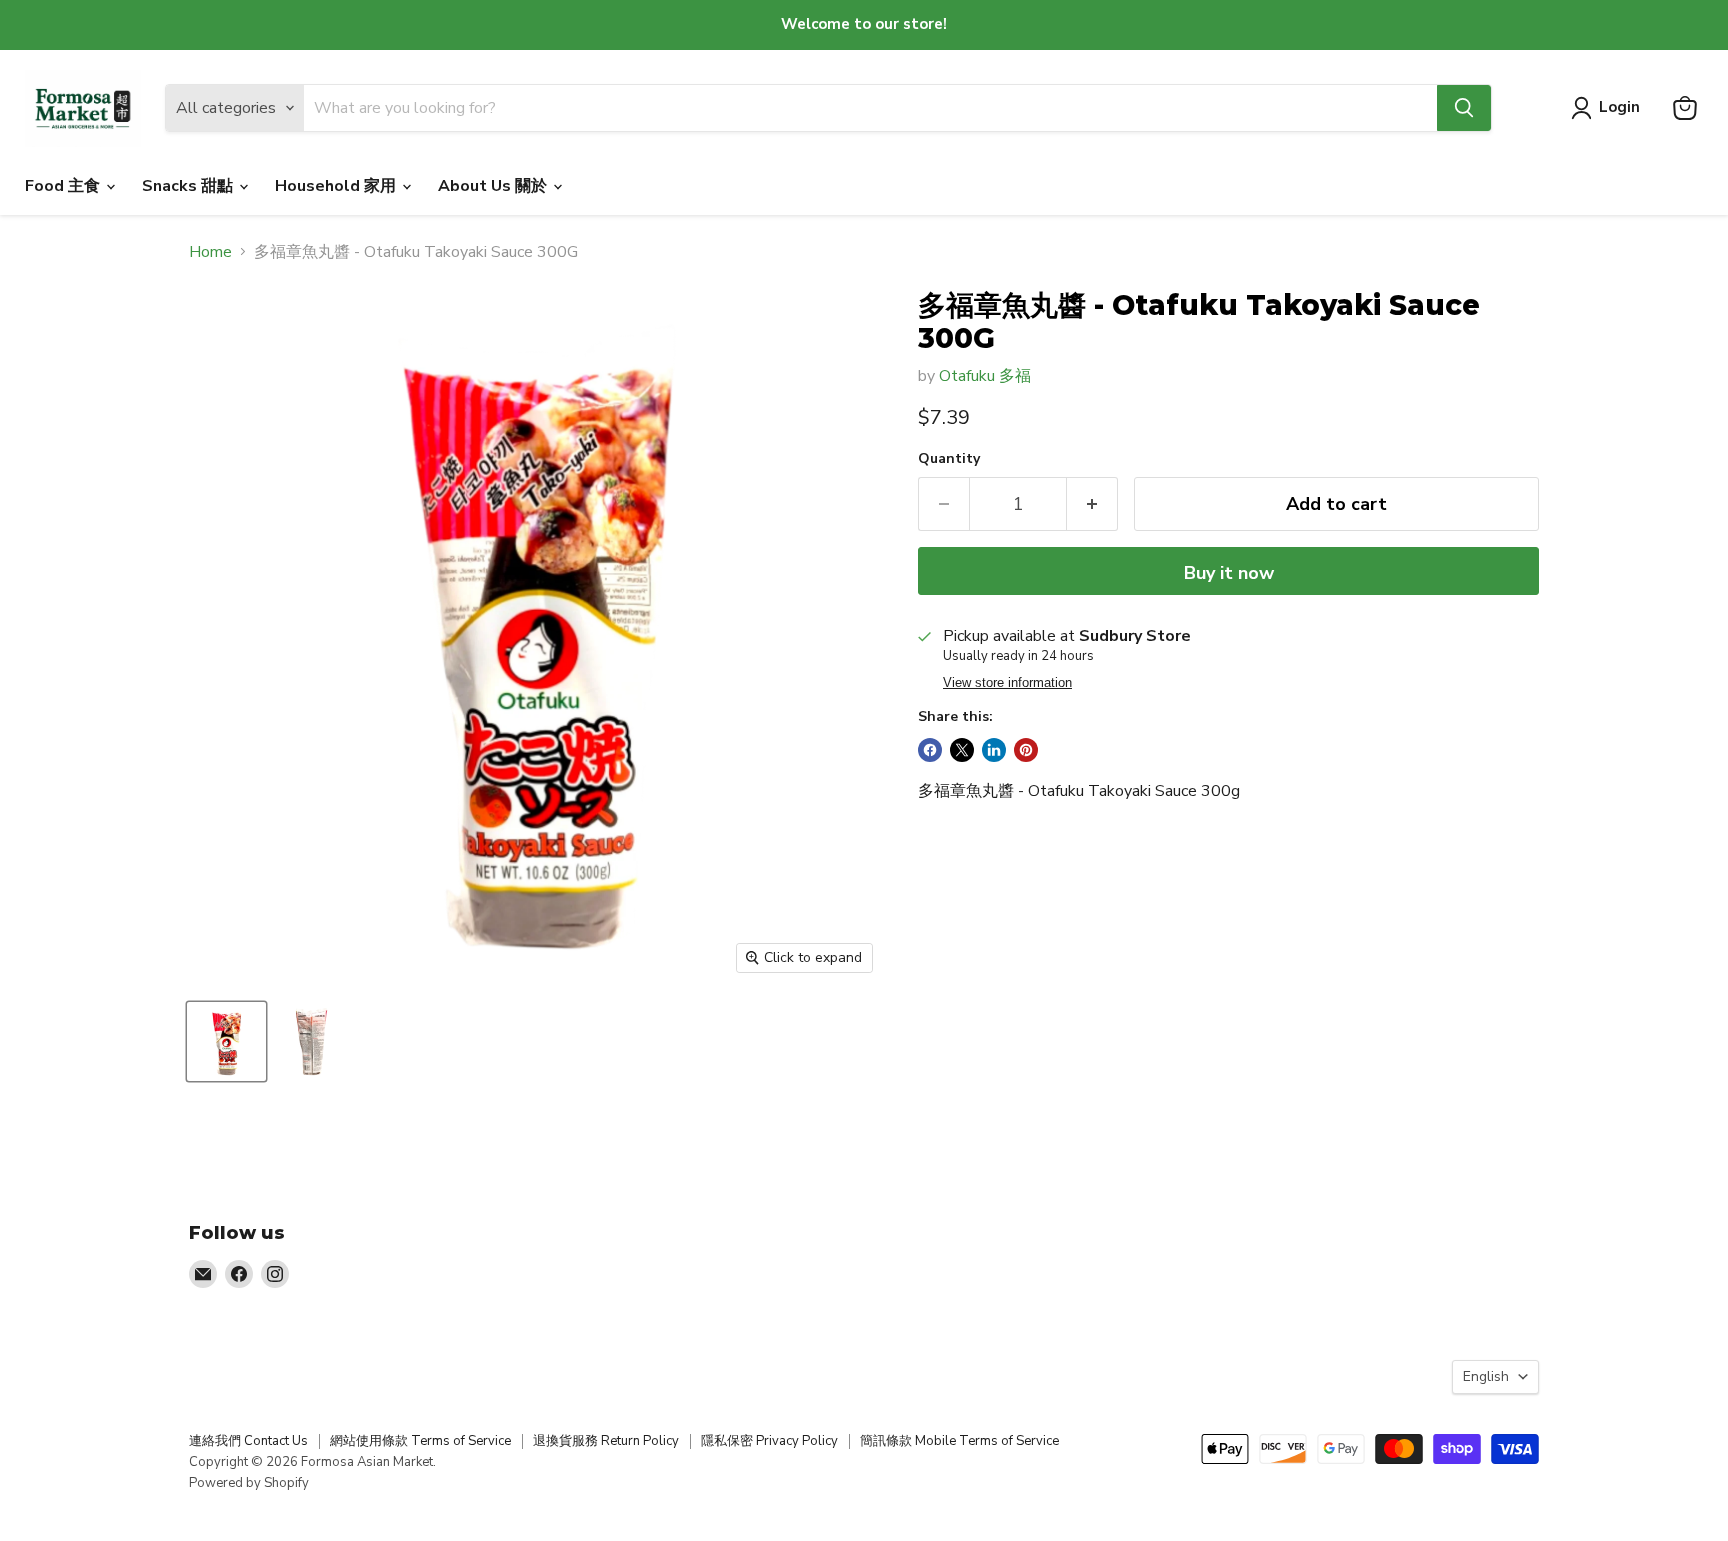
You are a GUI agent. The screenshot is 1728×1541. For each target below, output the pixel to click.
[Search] (1464, 108)
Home (210, 252)
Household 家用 (337, 186)
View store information (1007, 683)
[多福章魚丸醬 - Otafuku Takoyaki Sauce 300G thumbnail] (226, 1041)
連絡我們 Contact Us (248, 1441)
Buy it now (1229, 573)
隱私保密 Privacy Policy (769, 1441)
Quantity (949, 459)
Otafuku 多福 (985, 376)
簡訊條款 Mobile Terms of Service (959, 1441)
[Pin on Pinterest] (1026, 750)
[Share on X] (962, 750)
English (1486, 1376)
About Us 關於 (494, 186)
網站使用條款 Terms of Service (420, 1441)
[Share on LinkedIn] (994, 750)
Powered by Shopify (249, 1483)
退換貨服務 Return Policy (606, 1441)
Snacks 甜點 (189, 186)
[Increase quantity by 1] (1092, 504)
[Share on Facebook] (930, 750)
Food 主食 (64, 186)
